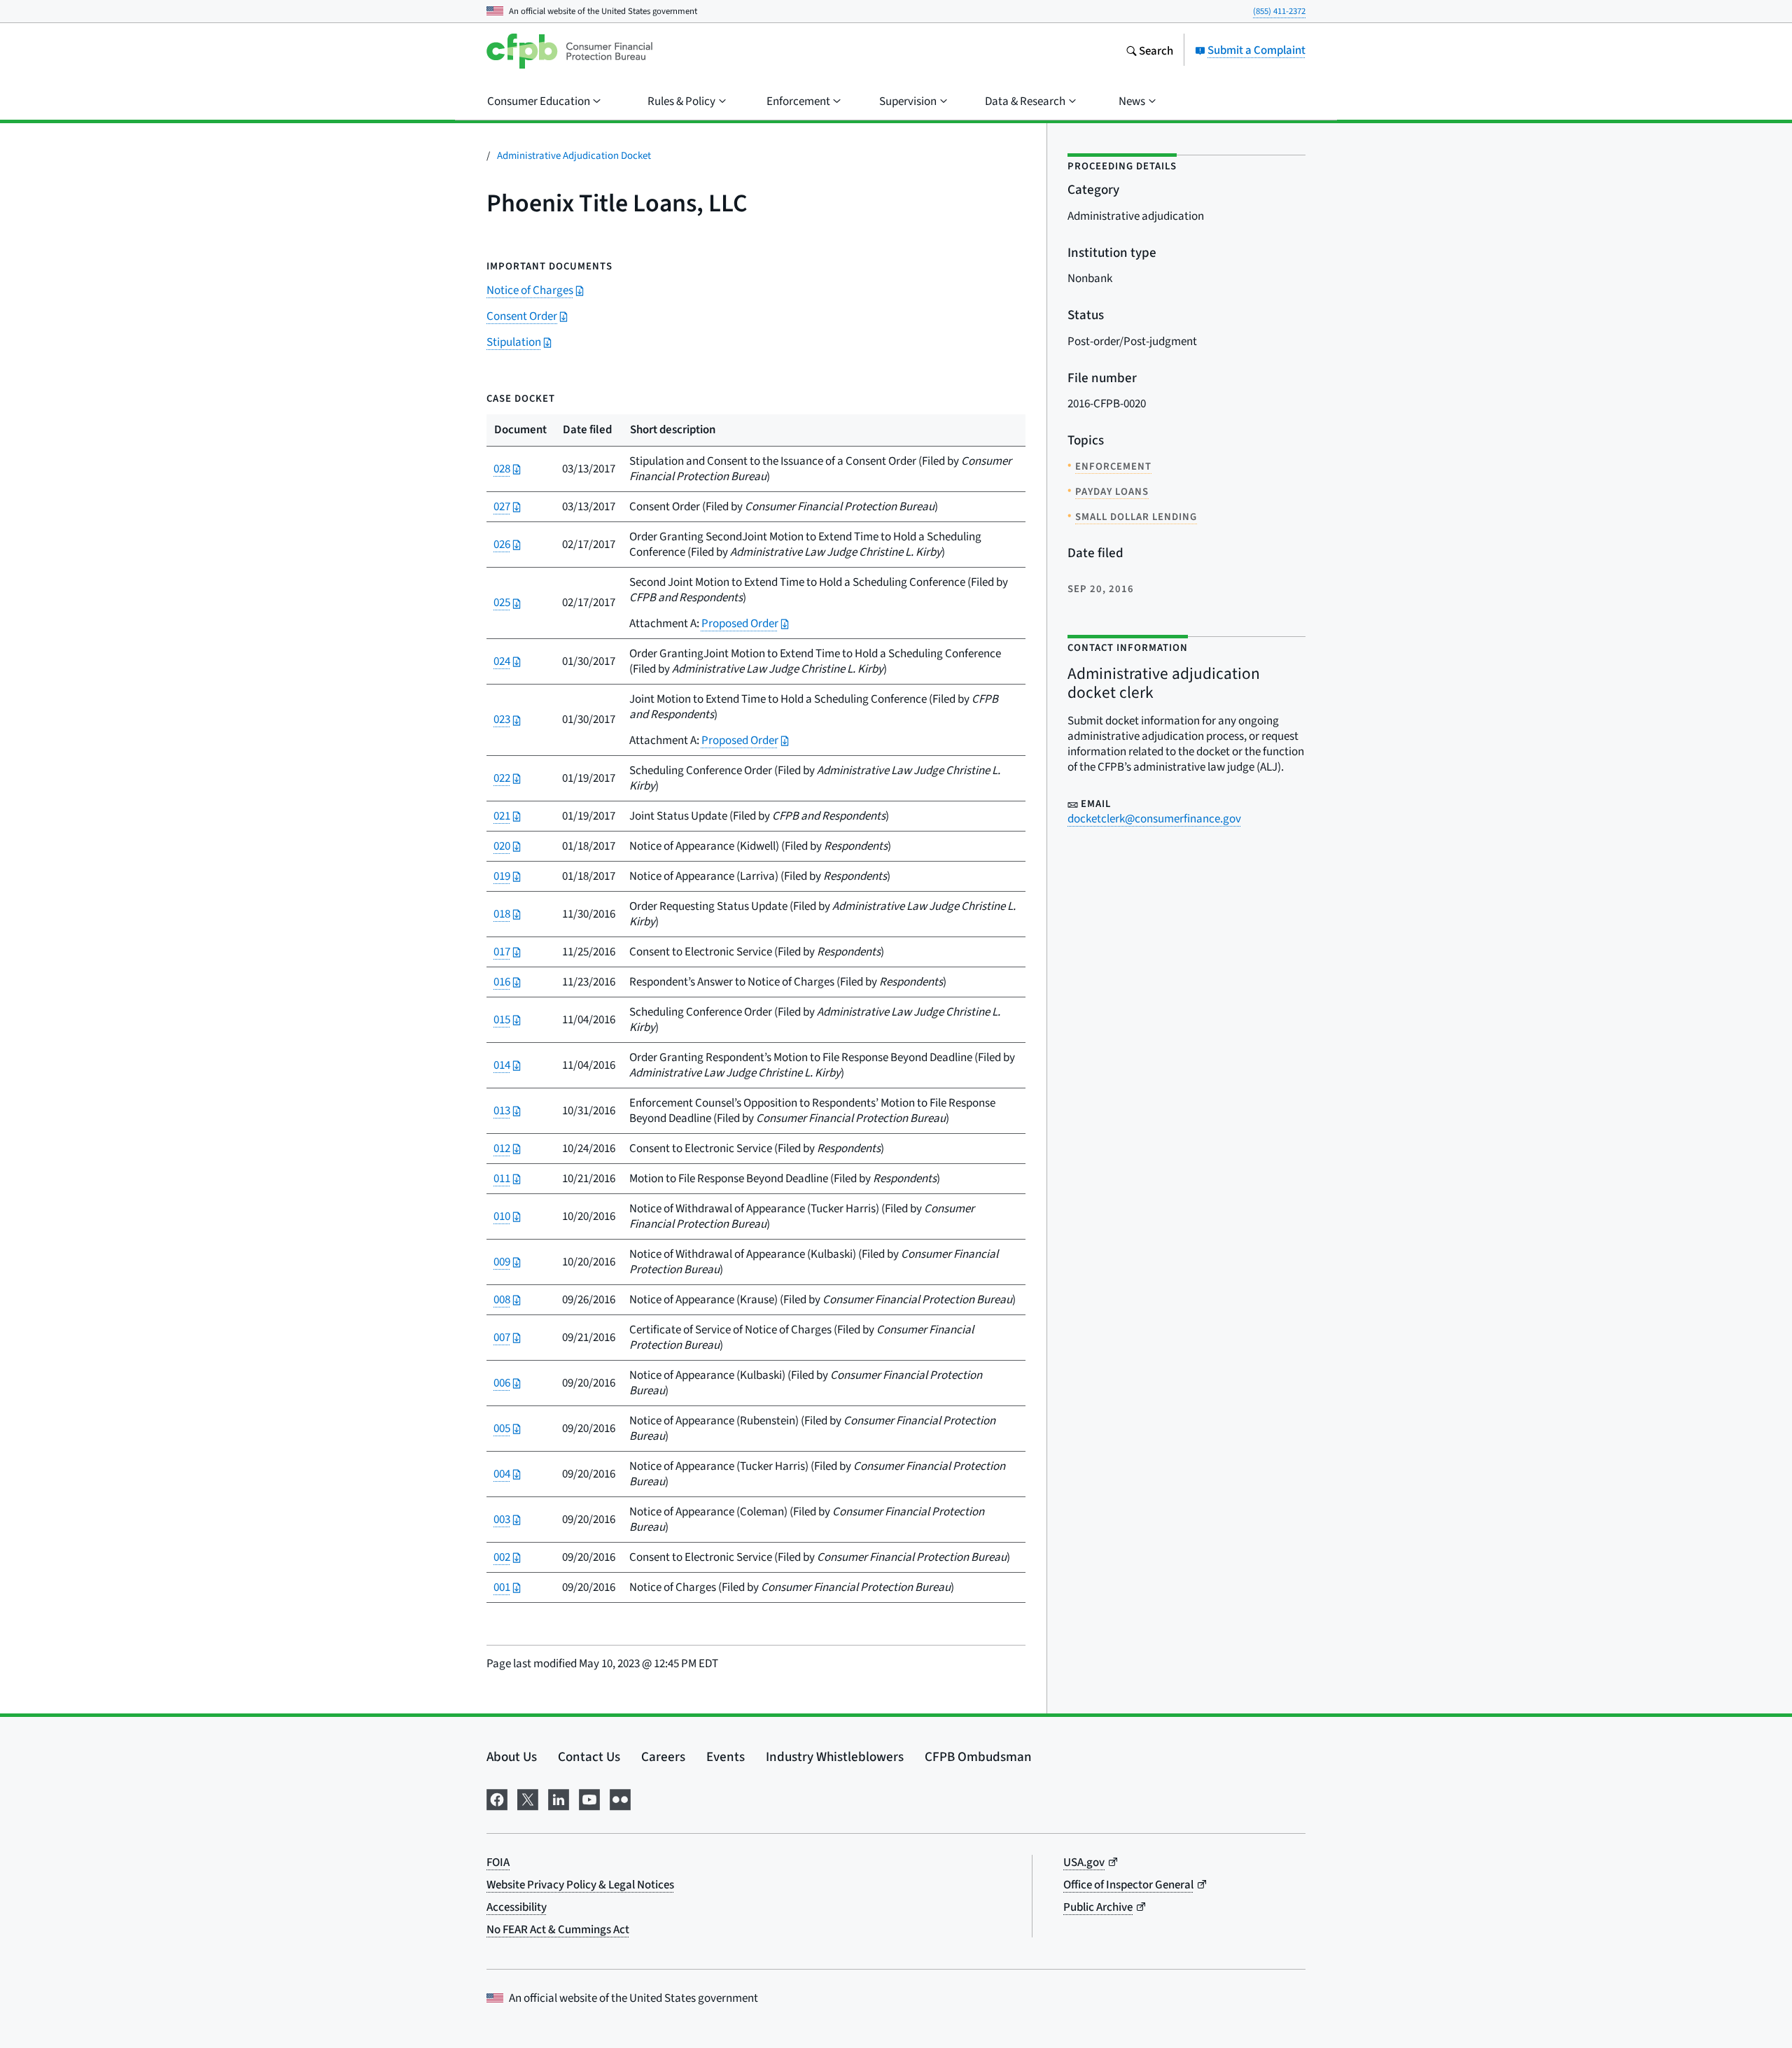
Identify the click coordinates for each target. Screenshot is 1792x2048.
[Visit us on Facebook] (497, 1797)
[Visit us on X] (528, 1797)
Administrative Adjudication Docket (574, 155)
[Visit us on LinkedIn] (559, 1797)
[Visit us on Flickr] (620, 1797)
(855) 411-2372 (1279, 11)
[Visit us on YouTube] (589, 1797)
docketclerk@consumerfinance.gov (1154, 819)
